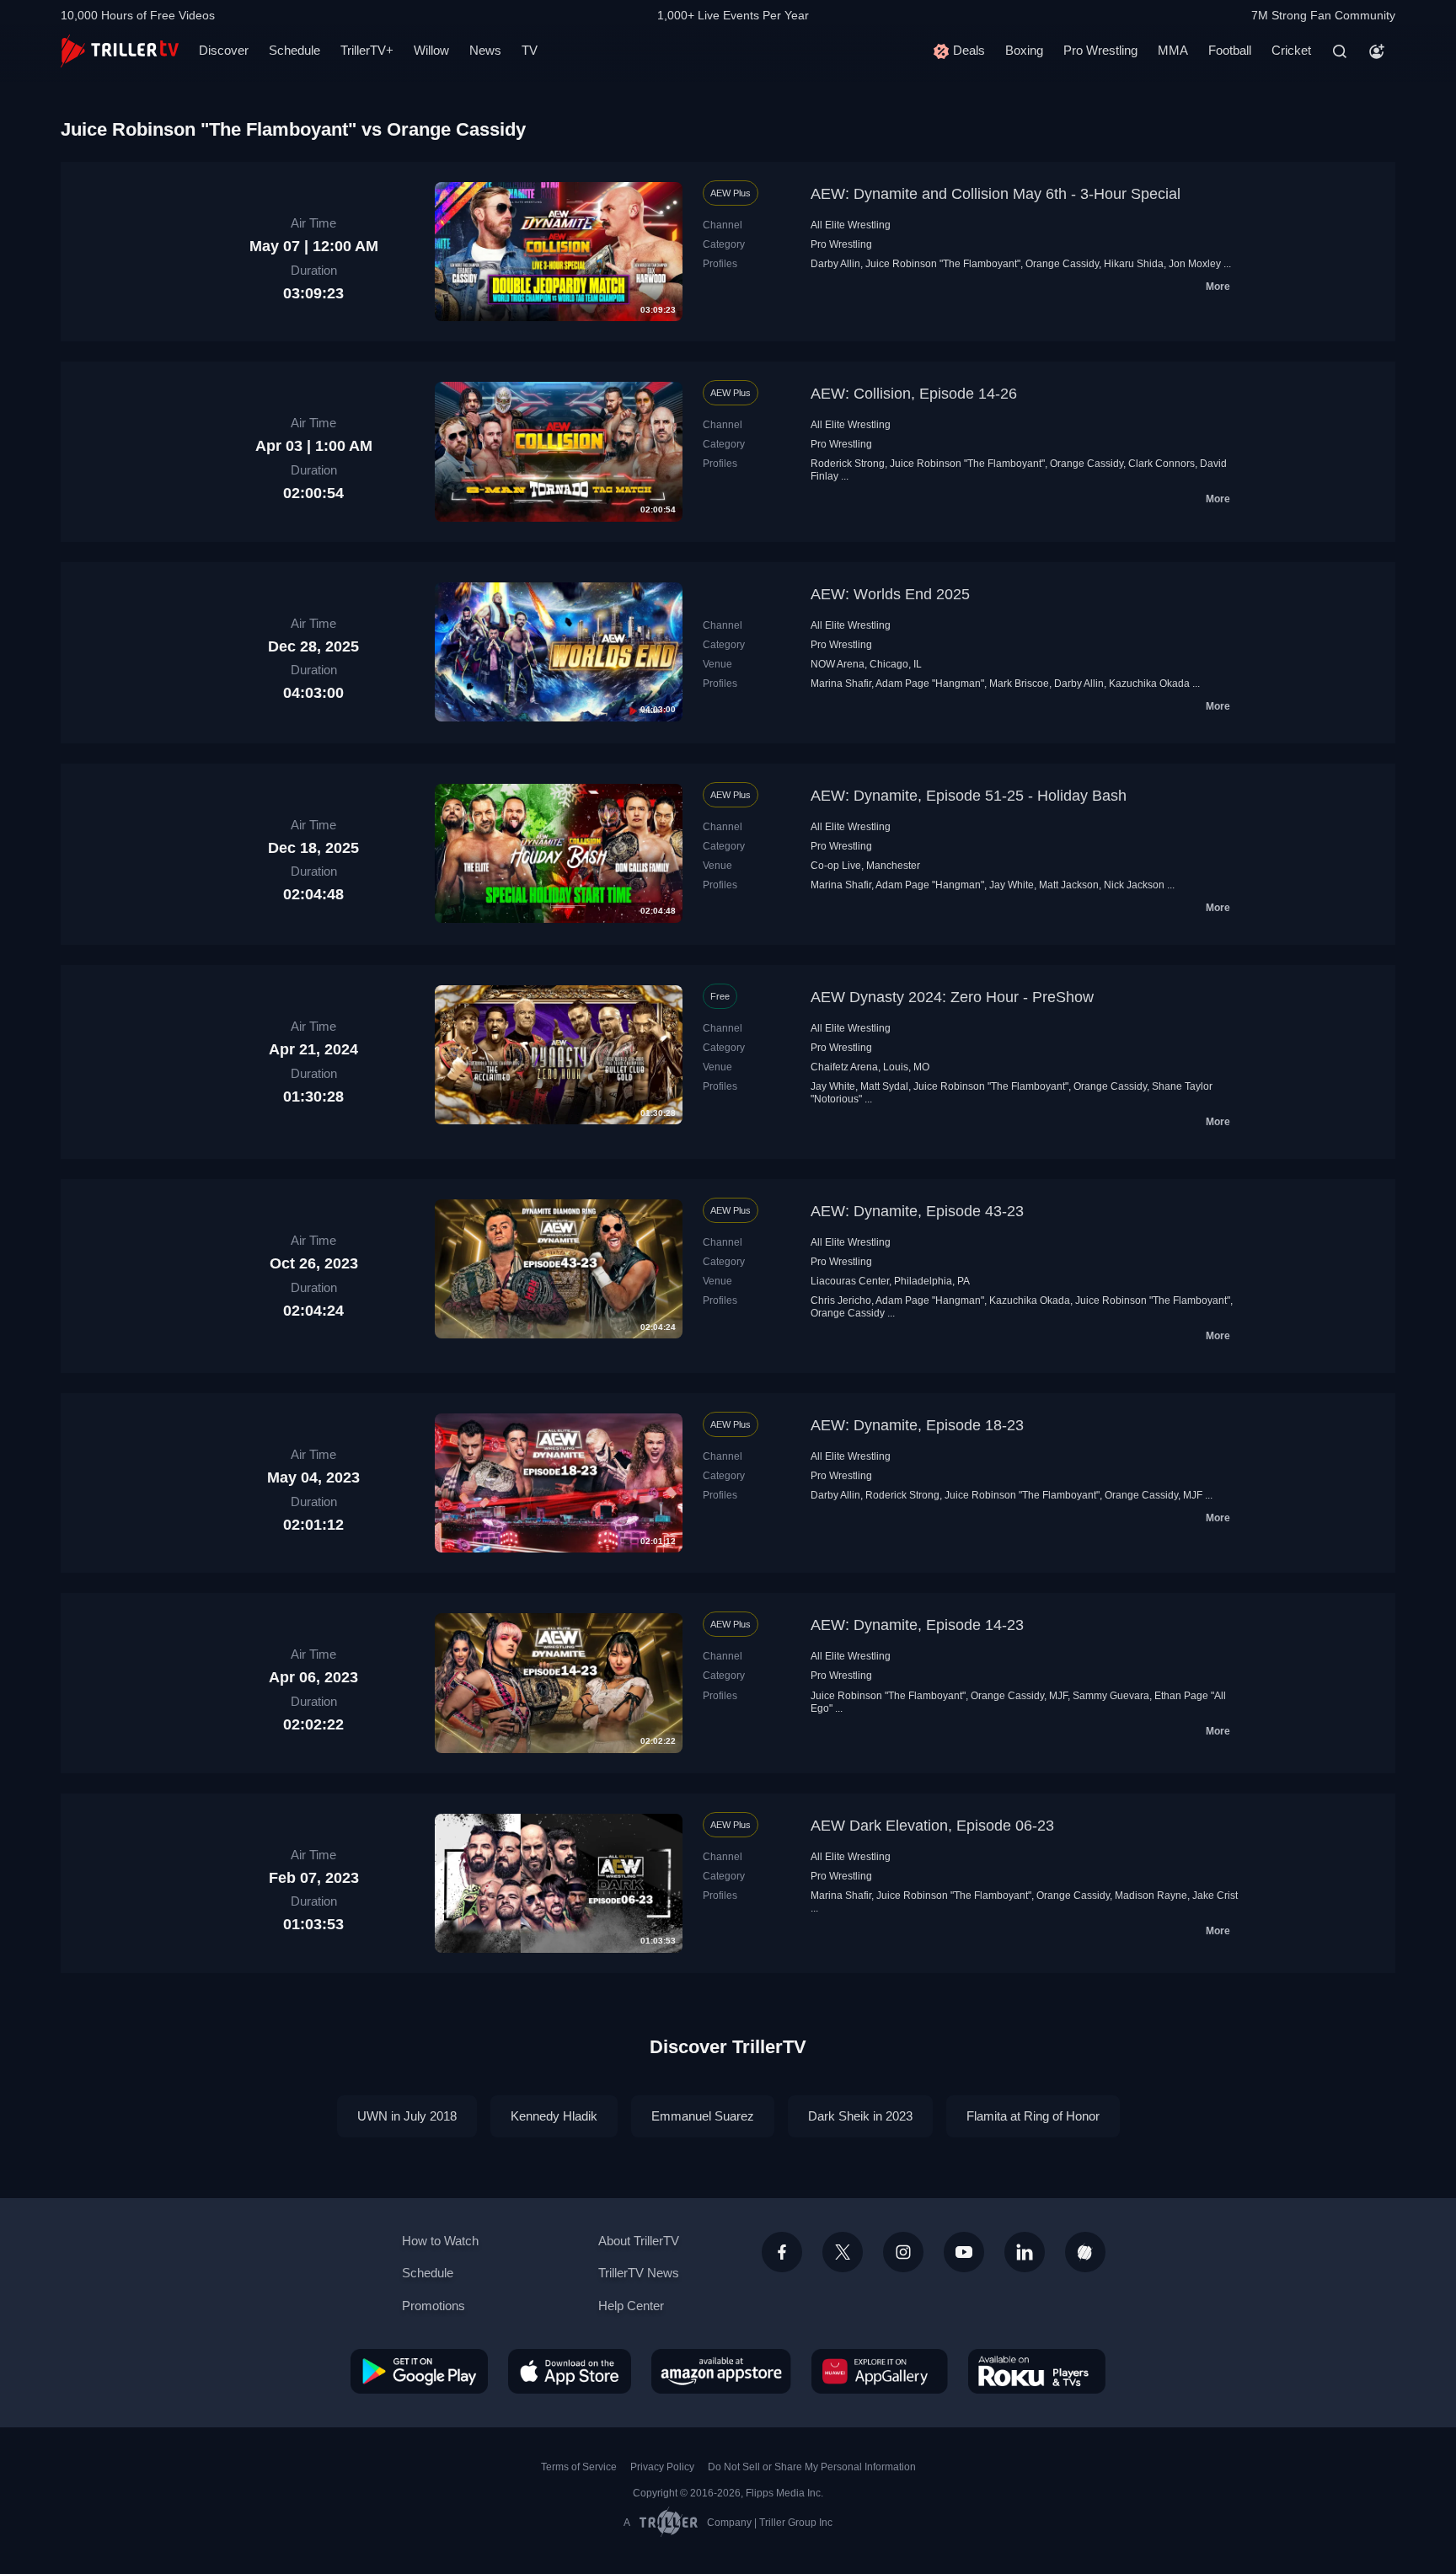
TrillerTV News (639, 2273)
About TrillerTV (639, 2241)
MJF (1193, 1495)
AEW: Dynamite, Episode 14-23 (917, 1625)
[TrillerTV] (120, 51)
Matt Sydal (884, 1086)
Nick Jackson (1134, 885)
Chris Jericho (841, 1300)
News (485, 50)
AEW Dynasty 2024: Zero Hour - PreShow (952, 997)
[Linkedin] (1025, 2252)
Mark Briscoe (1019, 684)
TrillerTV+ (367, 50)
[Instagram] (903, 2252)
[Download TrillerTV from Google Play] (419, 2371)
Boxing (1024, 50)
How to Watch (440, 2241)
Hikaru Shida (1134, 264)
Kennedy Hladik (554, 2116)
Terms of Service (579, 2467)
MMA (1173, 50)
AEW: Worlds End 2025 (890, 594)
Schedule (294, 50)
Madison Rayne (1151, 1896)
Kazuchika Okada (1149, 684)
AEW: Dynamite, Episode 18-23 (917, 1425)
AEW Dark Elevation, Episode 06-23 (932, 1826)
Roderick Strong (848, 464)
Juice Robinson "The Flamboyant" (943, 264)
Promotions (434, 2306)
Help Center (631, 2306)
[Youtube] (964, 2252)
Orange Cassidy (1062, 264)
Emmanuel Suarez (703, 2116)
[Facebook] (782, 2252)
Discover (224, 50)
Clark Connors (1162, 464)
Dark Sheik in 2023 (860, 2116)
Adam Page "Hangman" (930, 684)
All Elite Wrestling (851, 225)
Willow (431, 50)
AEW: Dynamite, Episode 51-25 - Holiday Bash (969, 796)
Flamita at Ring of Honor (1033, 2116)
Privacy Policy (662, 2467)
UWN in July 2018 (407, 2116)
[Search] (1340, 51)
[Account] (1377, 51)
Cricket (1291, 50)
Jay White (1012, 885)
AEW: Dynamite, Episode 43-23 (917, 1211)
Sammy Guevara (1111, 1696)
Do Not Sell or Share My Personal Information (812, 2467)
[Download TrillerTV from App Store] (570, 2371)
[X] (843, 2252)
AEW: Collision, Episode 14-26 (914, 394)
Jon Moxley (1195, 264)
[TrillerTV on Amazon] (721, 2371)
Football (1230, 50)
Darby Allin (835, 264)
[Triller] (1085, 2252)
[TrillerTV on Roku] (1037, 2371)
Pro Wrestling (1100, 50)
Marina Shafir (841, 684)
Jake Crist (1215, 1896)
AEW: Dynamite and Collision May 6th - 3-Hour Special (996, 194)
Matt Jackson (1069, 885)
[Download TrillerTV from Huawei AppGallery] (880, 2371)
